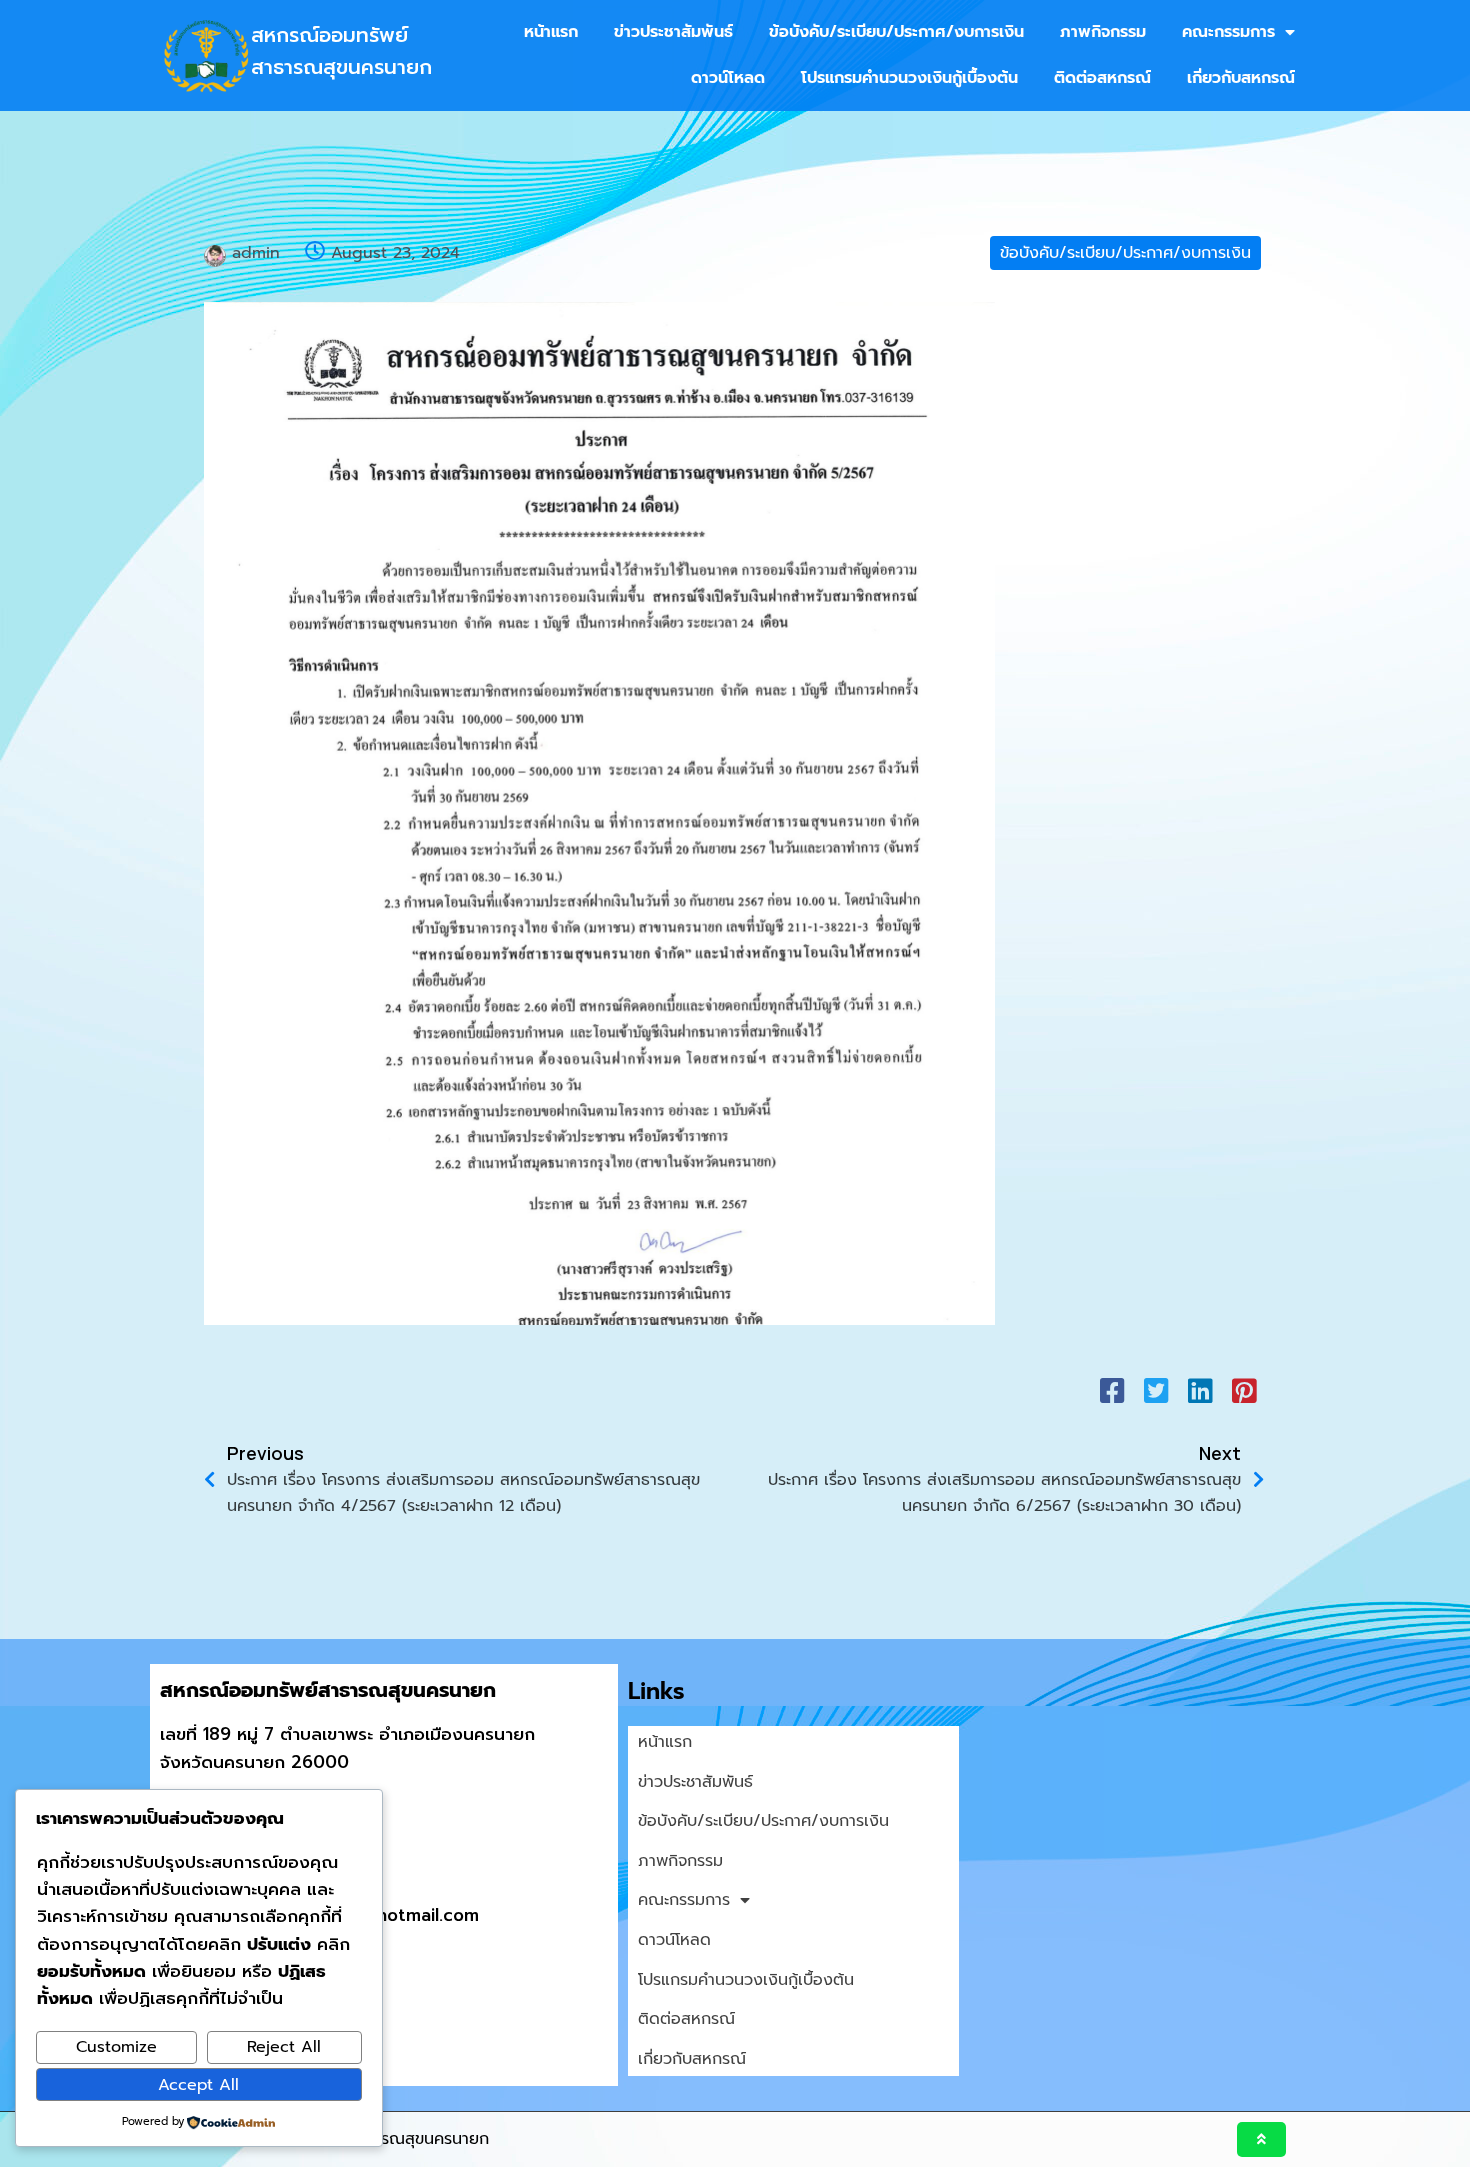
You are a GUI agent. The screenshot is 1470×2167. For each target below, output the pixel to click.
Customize (116, 2047)
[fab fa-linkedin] (1200, 1390)
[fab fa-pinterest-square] (1244, 1390)
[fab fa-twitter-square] (1156, 1390)
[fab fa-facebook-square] (1112, 1390)
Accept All (198, 2085)
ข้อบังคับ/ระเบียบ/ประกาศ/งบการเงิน (1125, 253)
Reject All (284, 2047)
